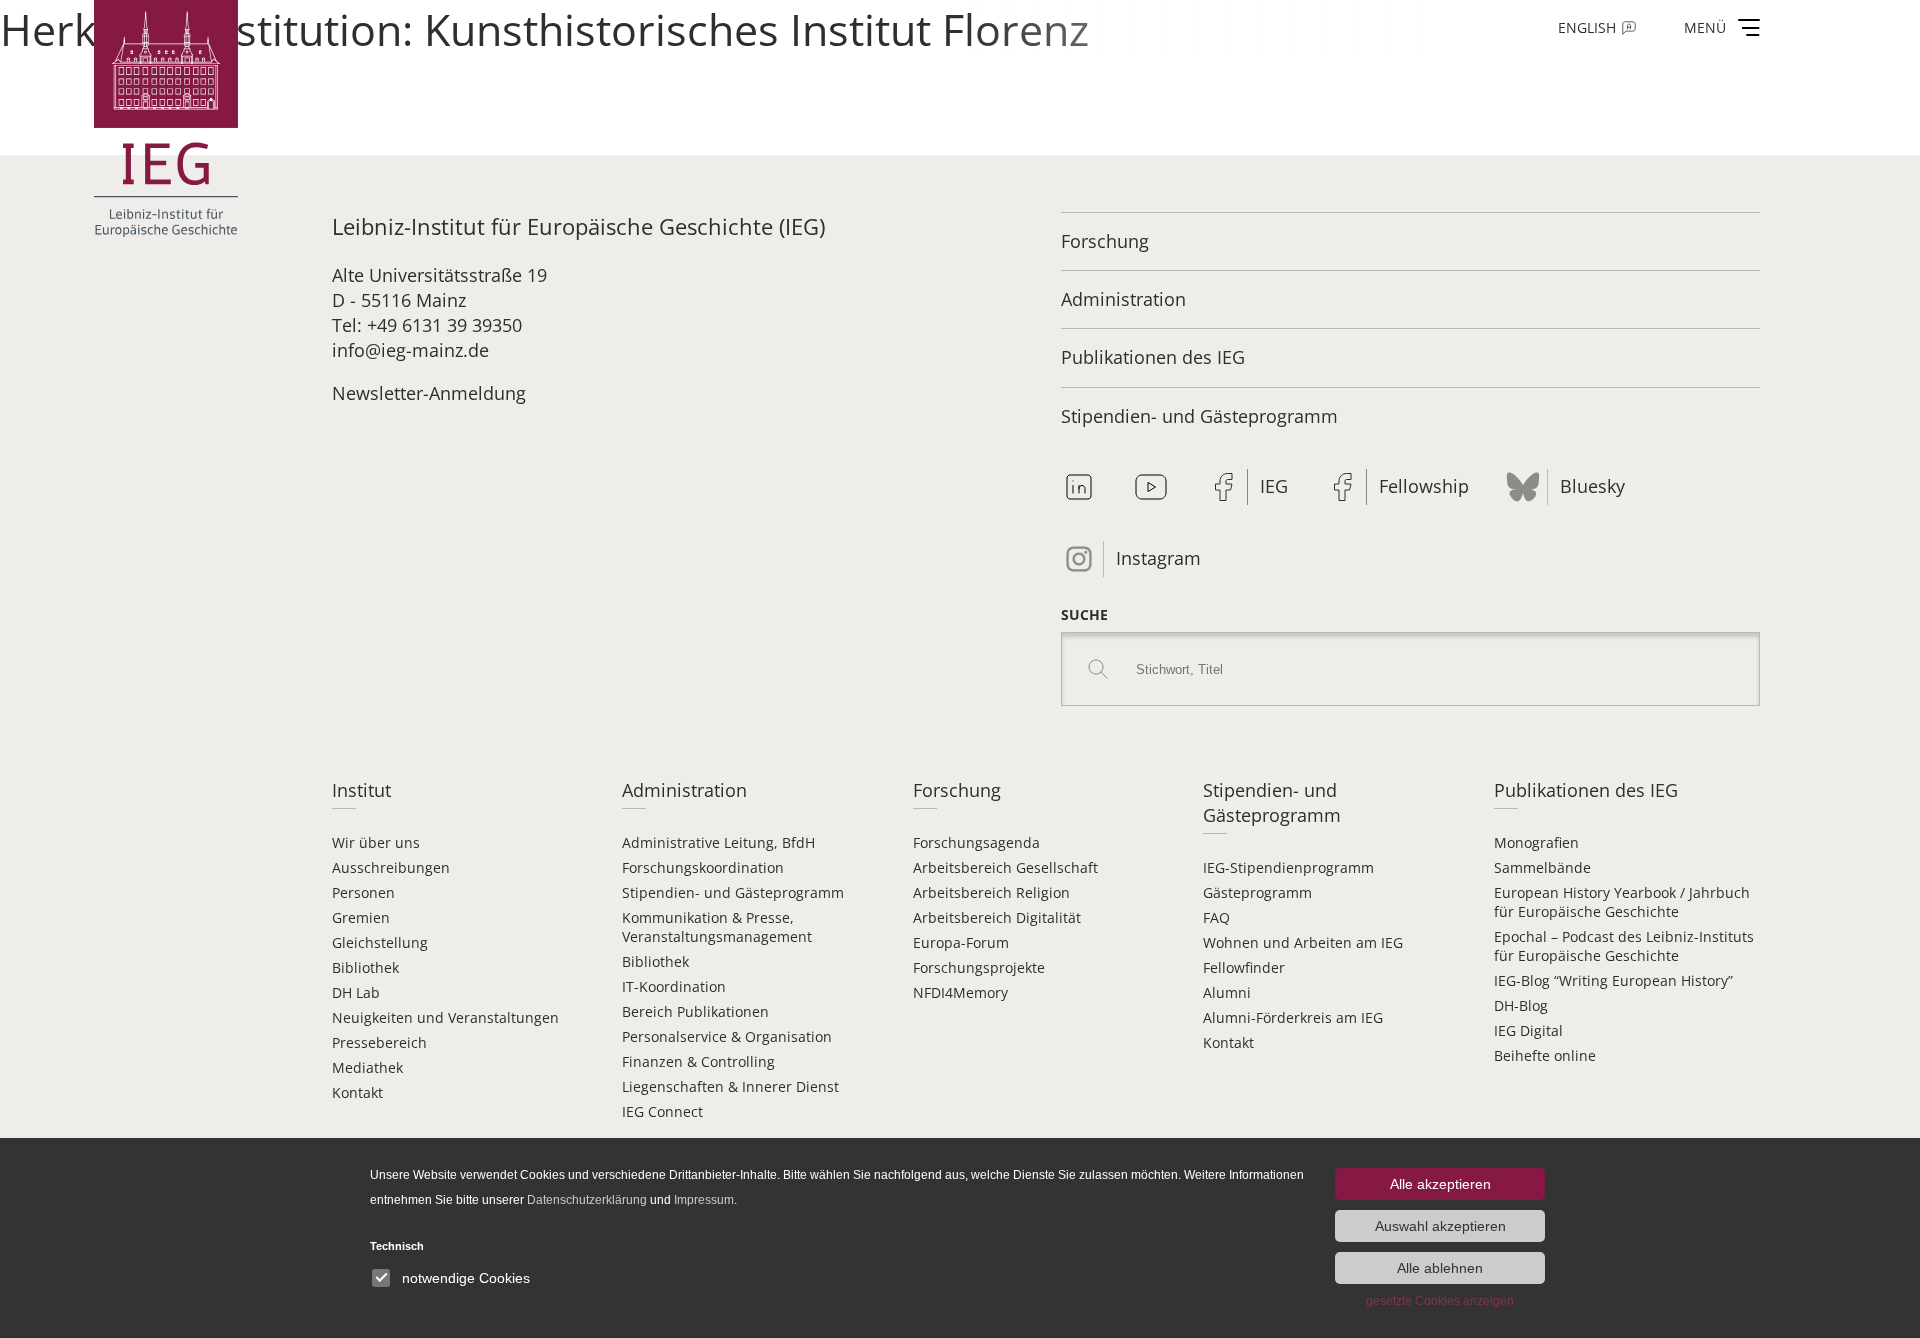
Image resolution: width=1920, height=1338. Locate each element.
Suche (1084, 614)
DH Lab (356, 992)
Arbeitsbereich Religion (991, 892)
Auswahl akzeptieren (1440, 1226)
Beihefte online (1545, 1055)
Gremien (361, 917)
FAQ (1216, 917)
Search (1098, 669)
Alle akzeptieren (1440, 1184)
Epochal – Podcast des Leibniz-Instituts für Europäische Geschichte (1624, 946)
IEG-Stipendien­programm (1288, 867)
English (1587, 27)
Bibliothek (365, 967)
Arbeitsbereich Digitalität (997, 917)
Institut (361, 790)
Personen (363, 892)
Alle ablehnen (1440, 1268)
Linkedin (1079, 487)
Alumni (1227, 992)
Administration (1123, 299)
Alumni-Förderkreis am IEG (1293, 1017)
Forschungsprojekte (979, 967)
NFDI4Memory (960, 992)
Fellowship (1424, 486)
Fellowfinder (1244, 967)
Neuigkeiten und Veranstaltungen (445, 1017)
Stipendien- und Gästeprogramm (1199, 416)
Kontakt (357, 1092)
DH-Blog (1521, 1005)
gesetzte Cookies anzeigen (1440, 1301)
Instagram (1158, 558)
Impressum (704, 1200)
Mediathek (367, 1067)
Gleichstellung (380, 942)
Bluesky (1592, 486)
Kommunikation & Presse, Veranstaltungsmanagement (717, 927)
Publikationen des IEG (1153, 357)
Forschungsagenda (976, 842)
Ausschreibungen (391, 867)
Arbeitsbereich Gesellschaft (1005, 867)
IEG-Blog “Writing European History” (1613, 980)
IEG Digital (1528, 1030)
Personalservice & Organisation (727, 1036)
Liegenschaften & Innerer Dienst (730, 1086)
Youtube (1151, 487)
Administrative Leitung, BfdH (718, 842)
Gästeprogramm (1257, 892)
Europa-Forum (961, 942)
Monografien (1536, 842)
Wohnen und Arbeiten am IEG (1303, 942)
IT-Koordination (674, 986)
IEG (1274, 486)
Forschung (1105, 241)
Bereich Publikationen (695, 1011)
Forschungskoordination (703, 867)
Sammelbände (1542, 867)
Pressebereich (379, 1042)
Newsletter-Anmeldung (429, 393)
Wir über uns (376, 842)
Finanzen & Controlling (698, 1061)
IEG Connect (662, 1111)
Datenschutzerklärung (587, 1200)
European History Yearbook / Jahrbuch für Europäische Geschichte (1622, 902)
